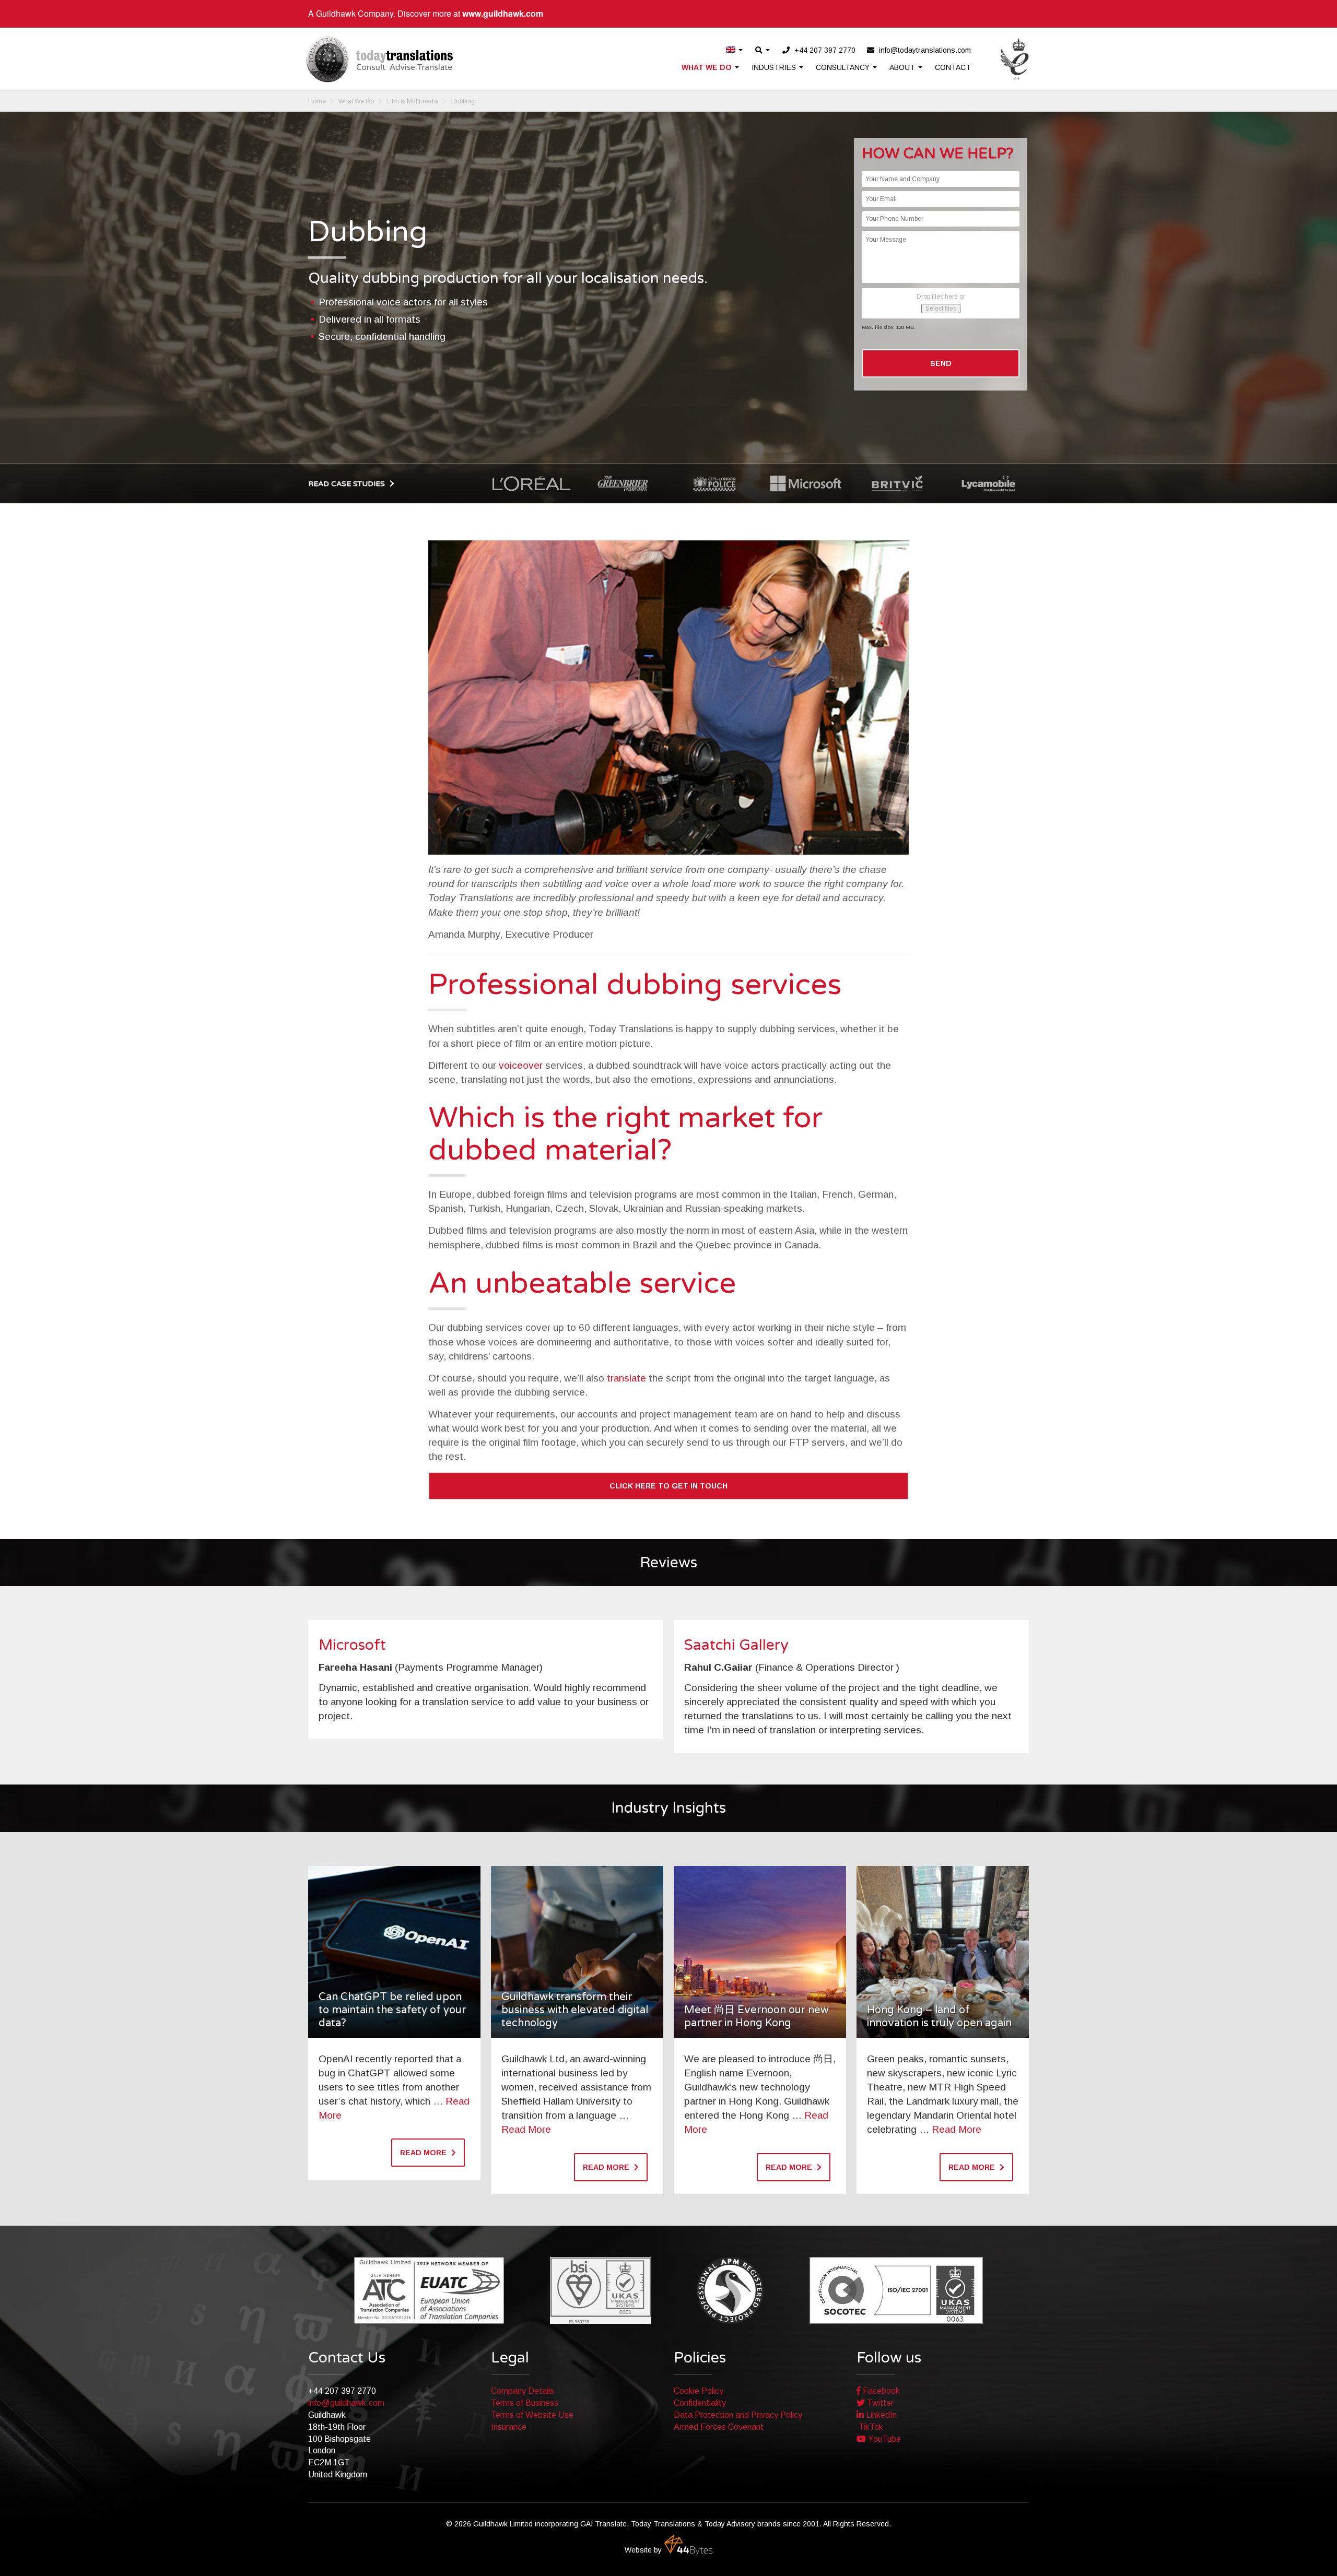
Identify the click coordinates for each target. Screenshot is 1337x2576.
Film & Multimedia (413, 101)
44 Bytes (688, 2545)
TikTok (870, 2427)
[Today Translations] (379, 59)
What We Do (708, 67)
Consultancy (844, 67)
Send (941, 363)
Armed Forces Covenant (719, 2427)
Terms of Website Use (532, 2415)
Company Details (523, 2391)
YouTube (883, 2439)
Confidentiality (700, 2403)
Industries (775, 67)
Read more (424, 2153)
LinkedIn (880, 2415)
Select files (941, 309)
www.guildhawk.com (503, 13)
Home (317, 101)
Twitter (879, 2403)
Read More (526, 2129)
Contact (953, 67)
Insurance (509, 2427)
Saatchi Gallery (736, 1645)
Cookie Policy (699, 2391)
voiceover (521, 1065)
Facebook (880, 2391)
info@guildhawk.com (346, 2403)
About (903, 67)
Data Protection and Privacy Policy (738, 2415)
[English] (735, 50)
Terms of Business (525, 2403)
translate (626, 1378)
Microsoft (352, 1645)
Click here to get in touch (668, 1486)
